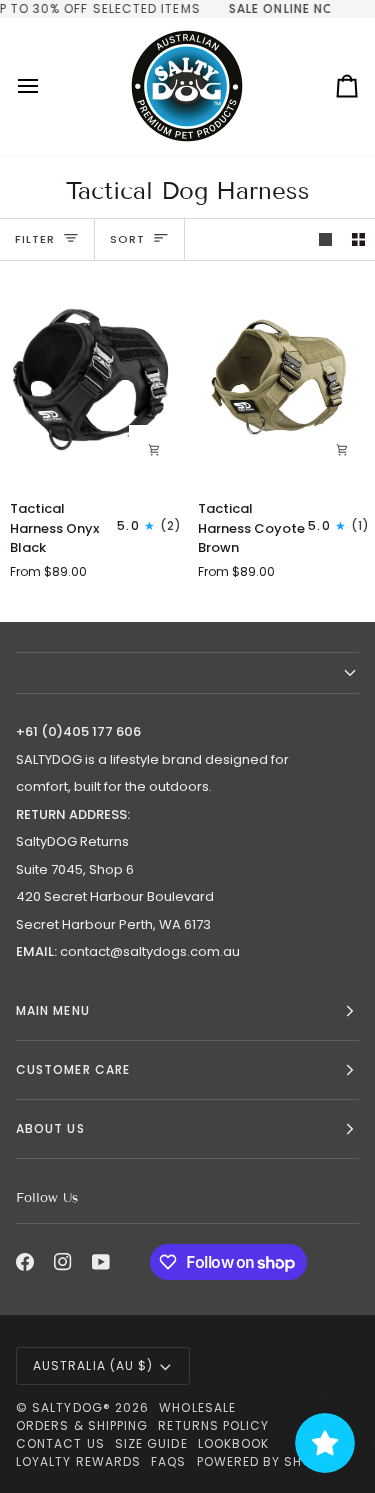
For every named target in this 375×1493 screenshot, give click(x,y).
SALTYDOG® (71, 1407)
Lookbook (234, 1443)
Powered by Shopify (268, 1461)
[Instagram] (63, 1262)
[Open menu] (46, 86)
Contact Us (60, 1443)
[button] (187, 673)
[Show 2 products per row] (358, 239)
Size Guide (151, 1443)
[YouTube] (101, 1262)
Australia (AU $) (93, 1365)
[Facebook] (25, 1262)
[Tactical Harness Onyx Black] (93, 380)
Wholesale (197, 1407)
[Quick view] (154, 450)
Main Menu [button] (53, 1010)
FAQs (168, 1461)
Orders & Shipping (82, 1425)
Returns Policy (213, 1425)
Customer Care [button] (73, 1069)
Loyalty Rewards (78, 1461)
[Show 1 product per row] (325, 239)
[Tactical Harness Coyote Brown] (281, 380)
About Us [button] (50, 1128)
